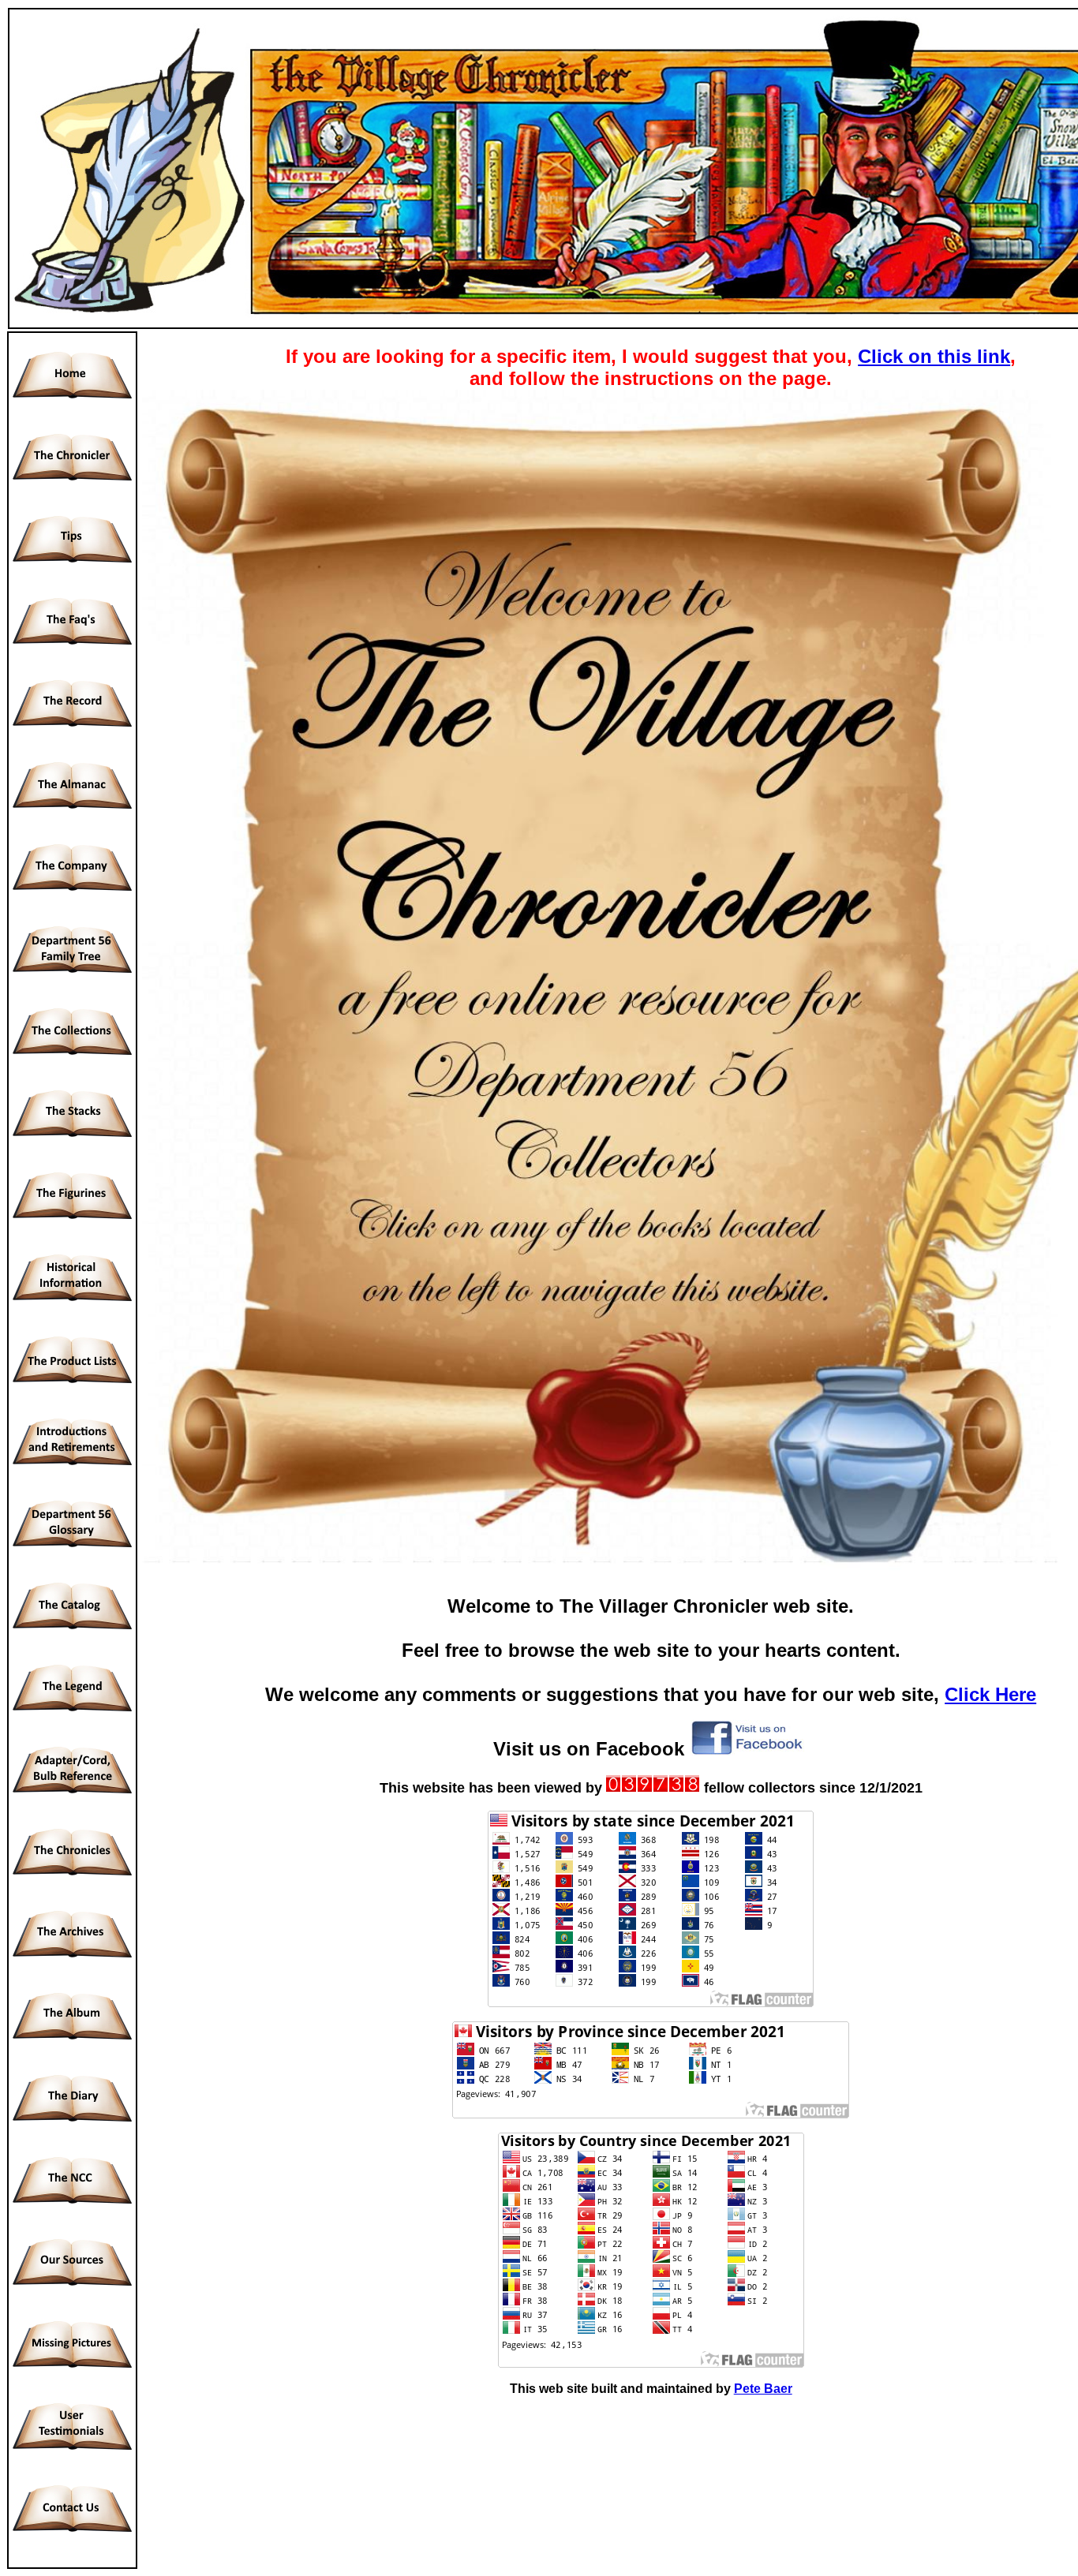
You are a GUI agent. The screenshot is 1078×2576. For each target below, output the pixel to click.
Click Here (990, 1694)
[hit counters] (653, 1788)
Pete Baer (763, 2389)
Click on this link (934, 356)
